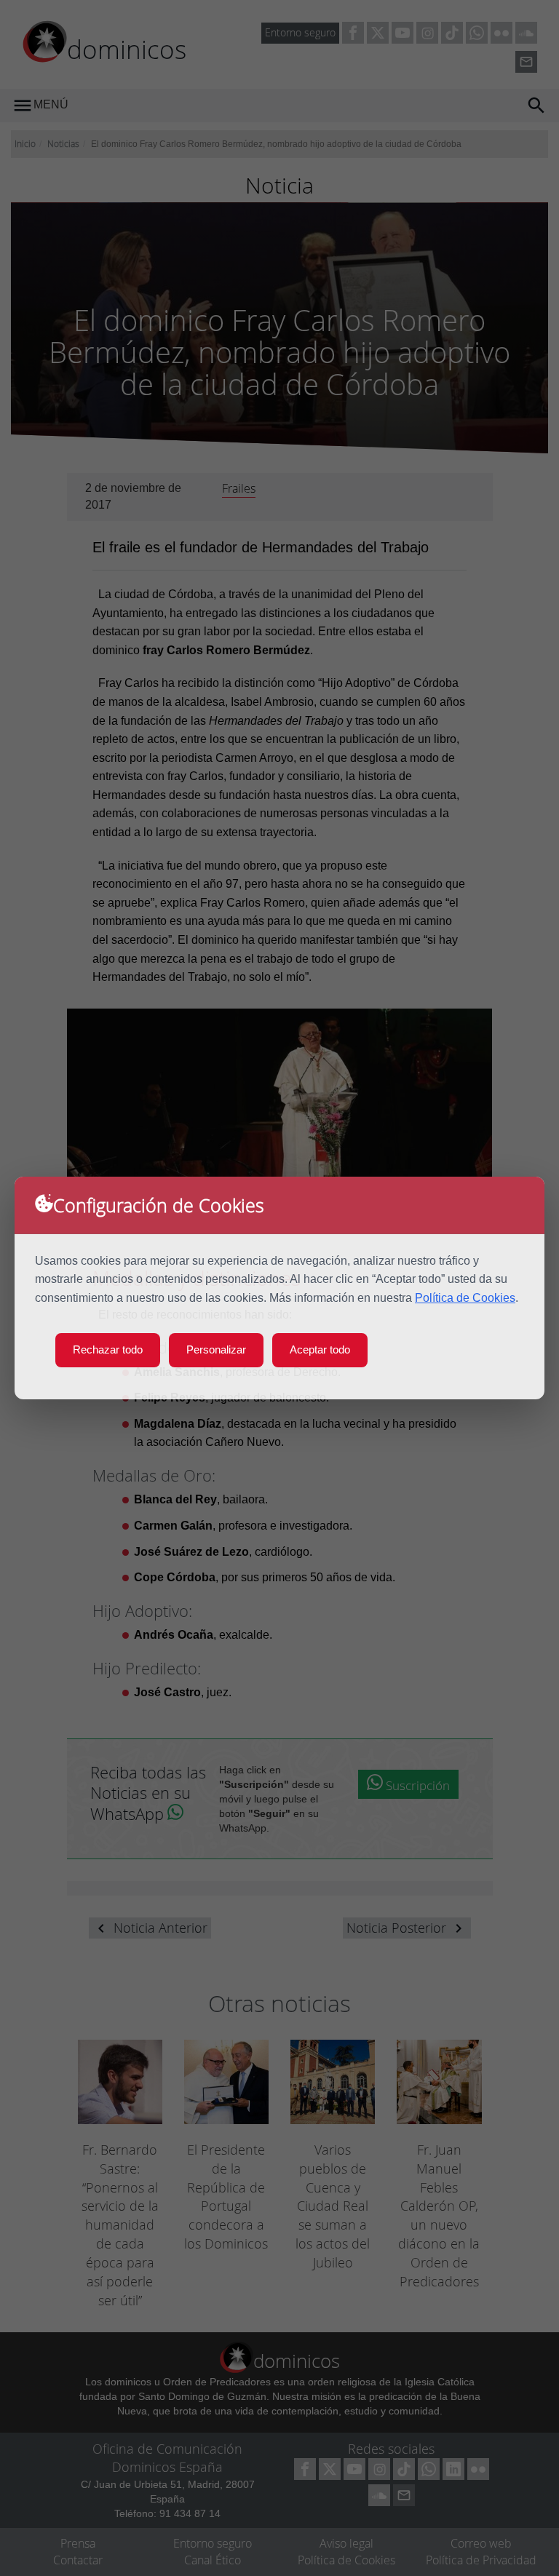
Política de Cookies (465, 1298)
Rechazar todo (108, 1349)
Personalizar (216, 1349)
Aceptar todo (320, 1349)
